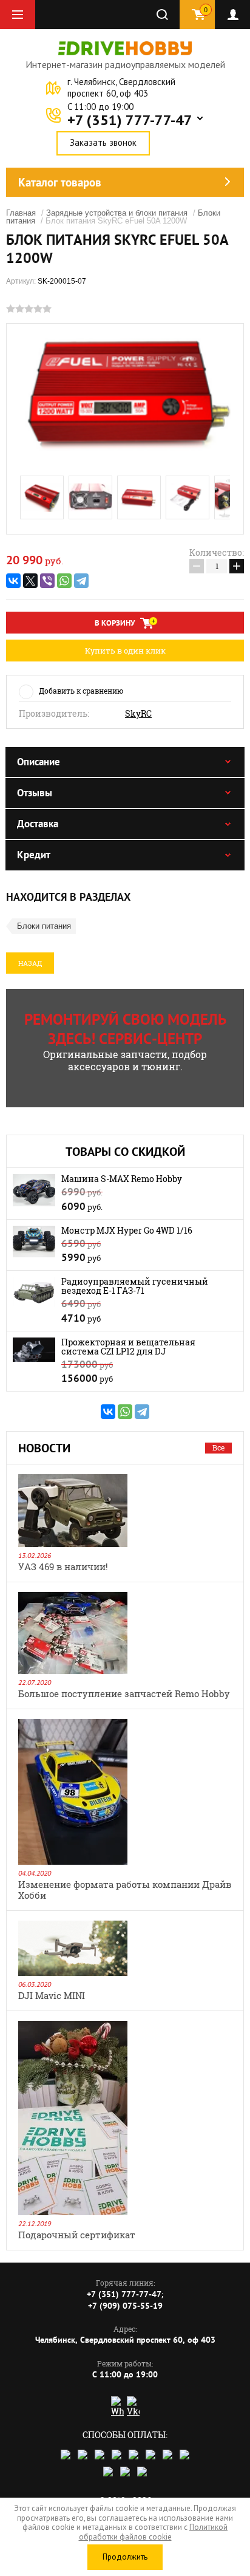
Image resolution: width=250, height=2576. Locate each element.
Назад (30, 963)
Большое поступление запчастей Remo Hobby (124, 1693)
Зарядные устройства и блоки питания (117, 213)
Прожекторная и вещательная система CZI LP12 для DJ (128, 1347)
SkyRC (138, 714)
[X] (30, 581)
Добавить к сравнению (81, 691)
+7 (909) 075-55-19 (125, 2306)
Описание (39, 762)
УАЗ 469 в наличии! (63, 1566)
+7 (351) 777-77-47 (130, 120)
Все (218, 1447)
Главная (21, 213)
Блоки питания (44, 926)
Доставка (38, 824)
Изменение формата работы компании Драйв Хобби (125, 1890)
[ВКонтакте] (13, 581)
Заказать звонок (103, 142)
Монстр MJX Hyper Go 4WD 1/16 (127, 1230)
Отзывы (35, 793)
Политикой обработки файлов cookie (154, 2532)
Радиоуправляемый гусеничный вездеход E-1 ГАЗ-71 (135, 1286)
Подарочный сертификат (77, 2235)
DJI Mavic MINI (52, 1995)
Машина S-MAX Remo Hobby (122, 1179)
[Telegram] (81, 581)
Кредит (34, 855)
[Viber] (47, 581)
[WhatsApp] (64, 581)
